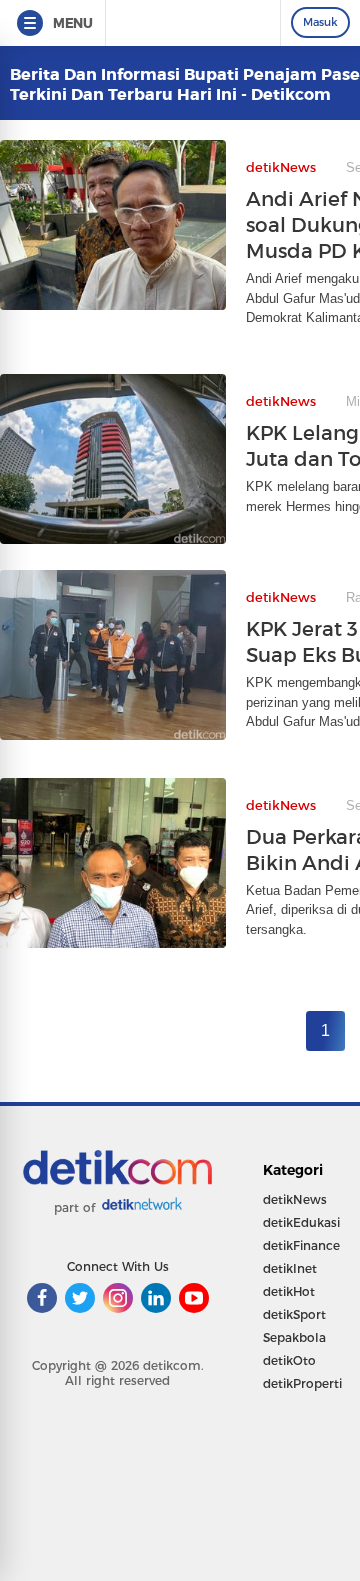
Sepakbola (294, 1337)
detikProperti (302, 1383)
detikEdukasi (301, 1222)
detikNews (295, 1199)
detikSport (294, 1314)
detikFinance (301, 1245)
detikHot (289, 1291)
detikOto (289, 1360)
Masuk (320, 22)
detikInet (290, 1268)
